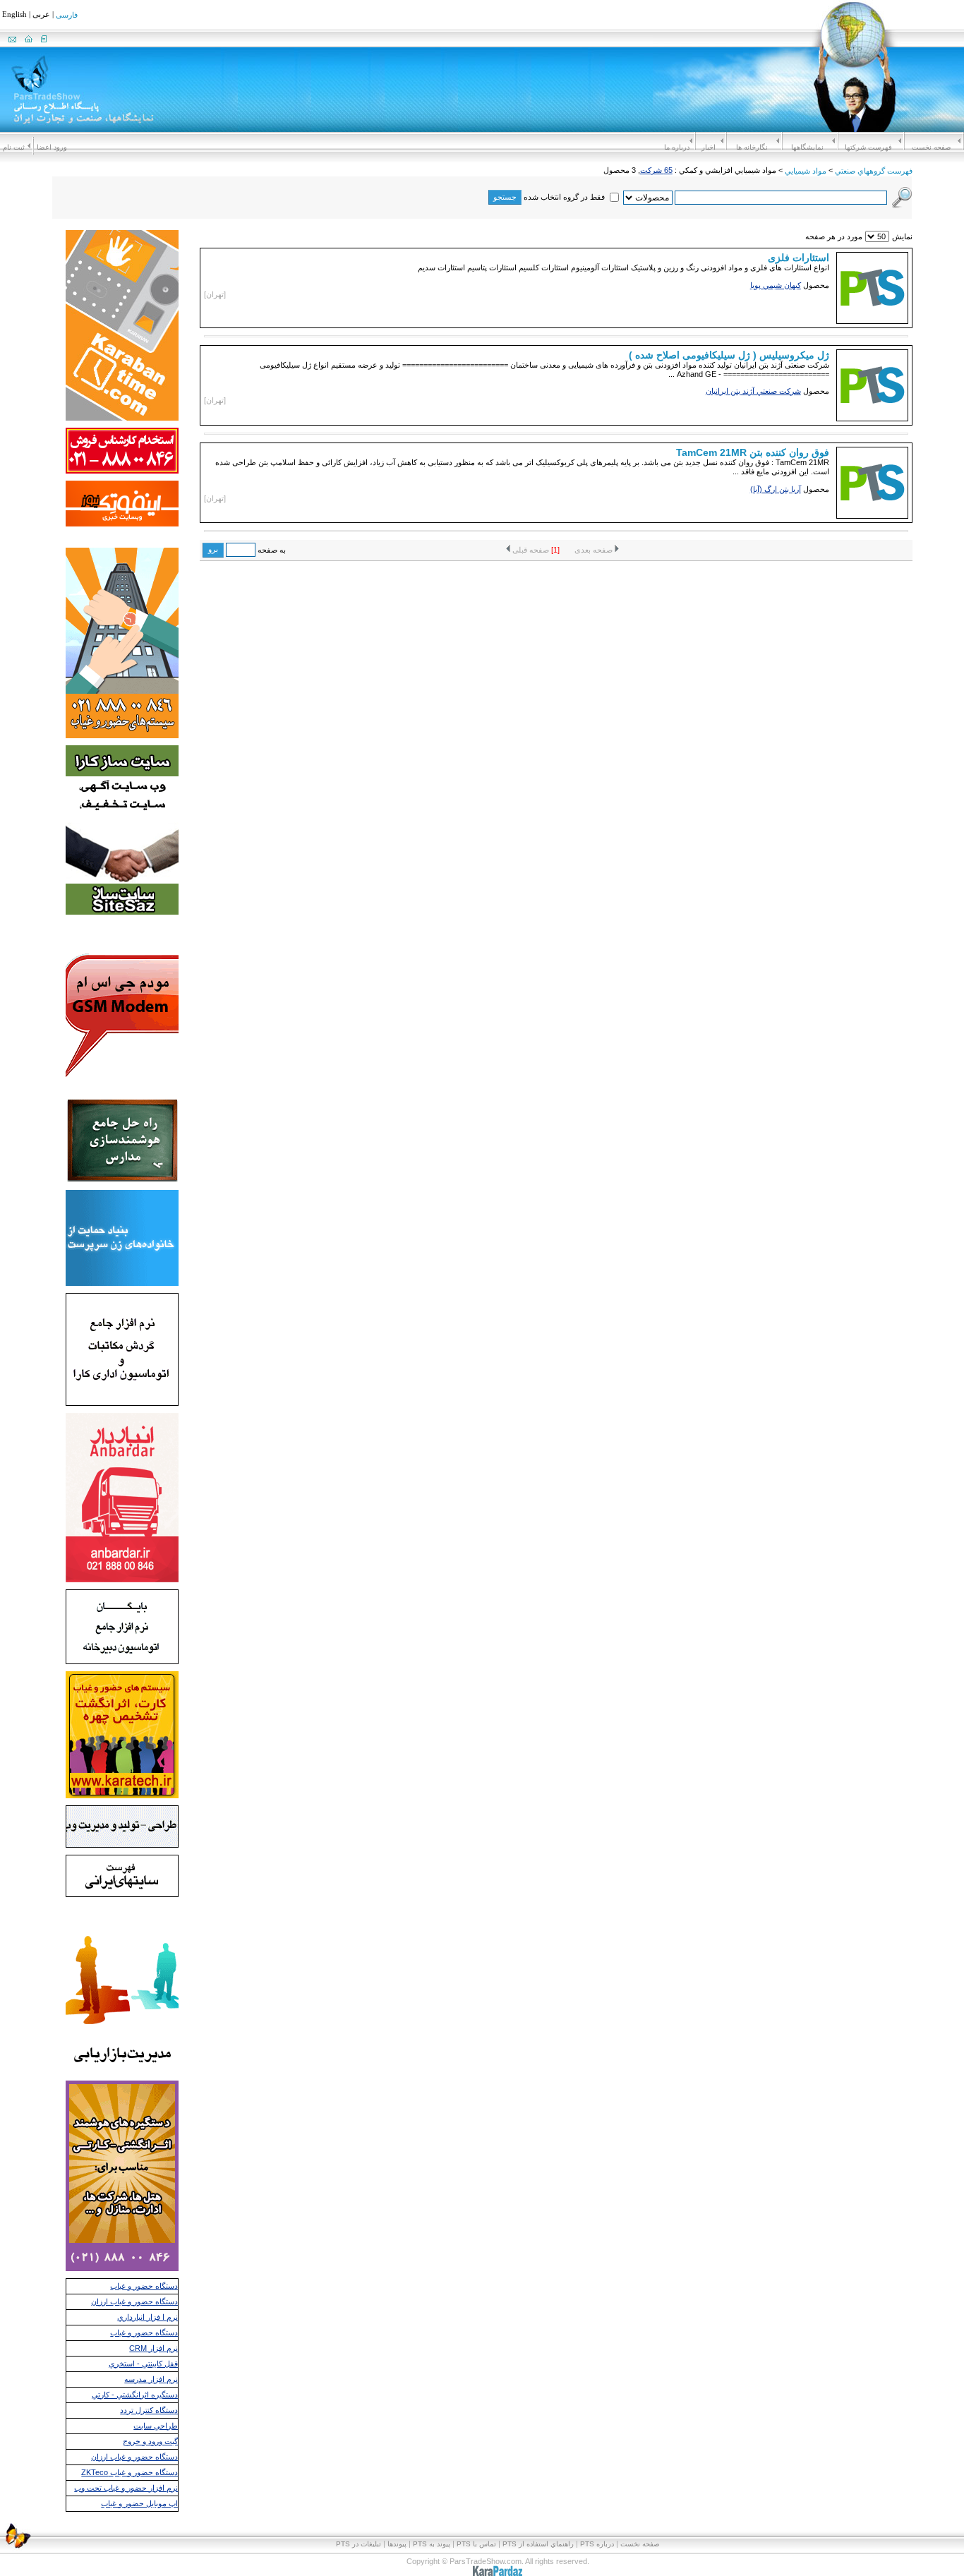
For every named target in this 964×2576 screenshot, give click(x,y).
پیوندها (397, 2544)
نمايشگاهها (807, 147)
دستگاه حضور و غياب (144, 2286)
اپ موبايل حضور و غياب (139, 2503)
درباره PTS (597, 2544)
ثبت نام (14, 147)
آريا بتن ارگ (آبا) (776, 489)
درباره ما (677, 147)
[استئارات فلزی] (872, 319)
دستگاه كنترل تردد (149, 2410)
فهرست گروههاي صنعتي (874, 171)
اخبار (709, 147)
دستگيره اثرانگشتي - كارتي (135, 2395)
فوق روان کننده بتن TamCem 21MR (753, 452)
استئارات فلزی (799, 258)
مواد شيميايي (806, 171)
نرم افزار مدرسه (151, 2379)
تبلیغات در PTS (359, 2544)
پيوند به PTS (432, 2544)
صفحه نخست (931, 147)
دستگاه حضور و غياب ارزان (134, 2301)
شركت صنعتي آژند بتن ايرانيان (753, 391)
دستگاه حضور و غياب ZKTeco (129, 2472)
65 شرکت (656, 170)
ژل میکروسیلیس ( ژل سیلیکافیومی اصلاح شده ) (729, 355)
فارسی (67, 16)
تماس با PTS (476, 2544)
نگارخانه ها (752, 147)
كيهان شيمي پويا (776, 285)
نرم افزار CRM (153, 2348)
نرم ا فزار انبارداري (147, 2317)
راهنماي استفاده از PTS (538, 2544)
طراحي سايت (156, 2426)
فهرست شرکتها (868, 147)
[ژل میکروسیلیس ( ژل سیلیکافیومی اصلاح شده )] (872, 417)
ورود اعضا (52, 147)
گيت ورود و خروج (150, 2441)
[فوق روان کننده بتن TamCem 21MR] (872, 514)
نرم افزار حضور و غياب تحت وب (126, 2488)
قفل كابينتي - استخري (143, 2364)
